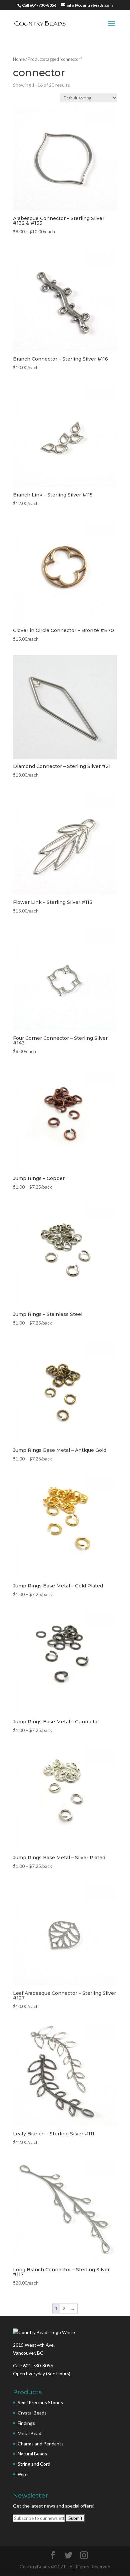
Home (19, 59)
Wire (23, 2474)
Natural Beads (32, 2454)
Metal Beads (31, 2433)
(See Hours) (58, 2373)
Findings (26, 2423)
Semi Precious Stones (40, 2402)
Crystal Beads (32, 2413)
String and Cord (34, 2464)
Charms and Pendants (41, 2444)
